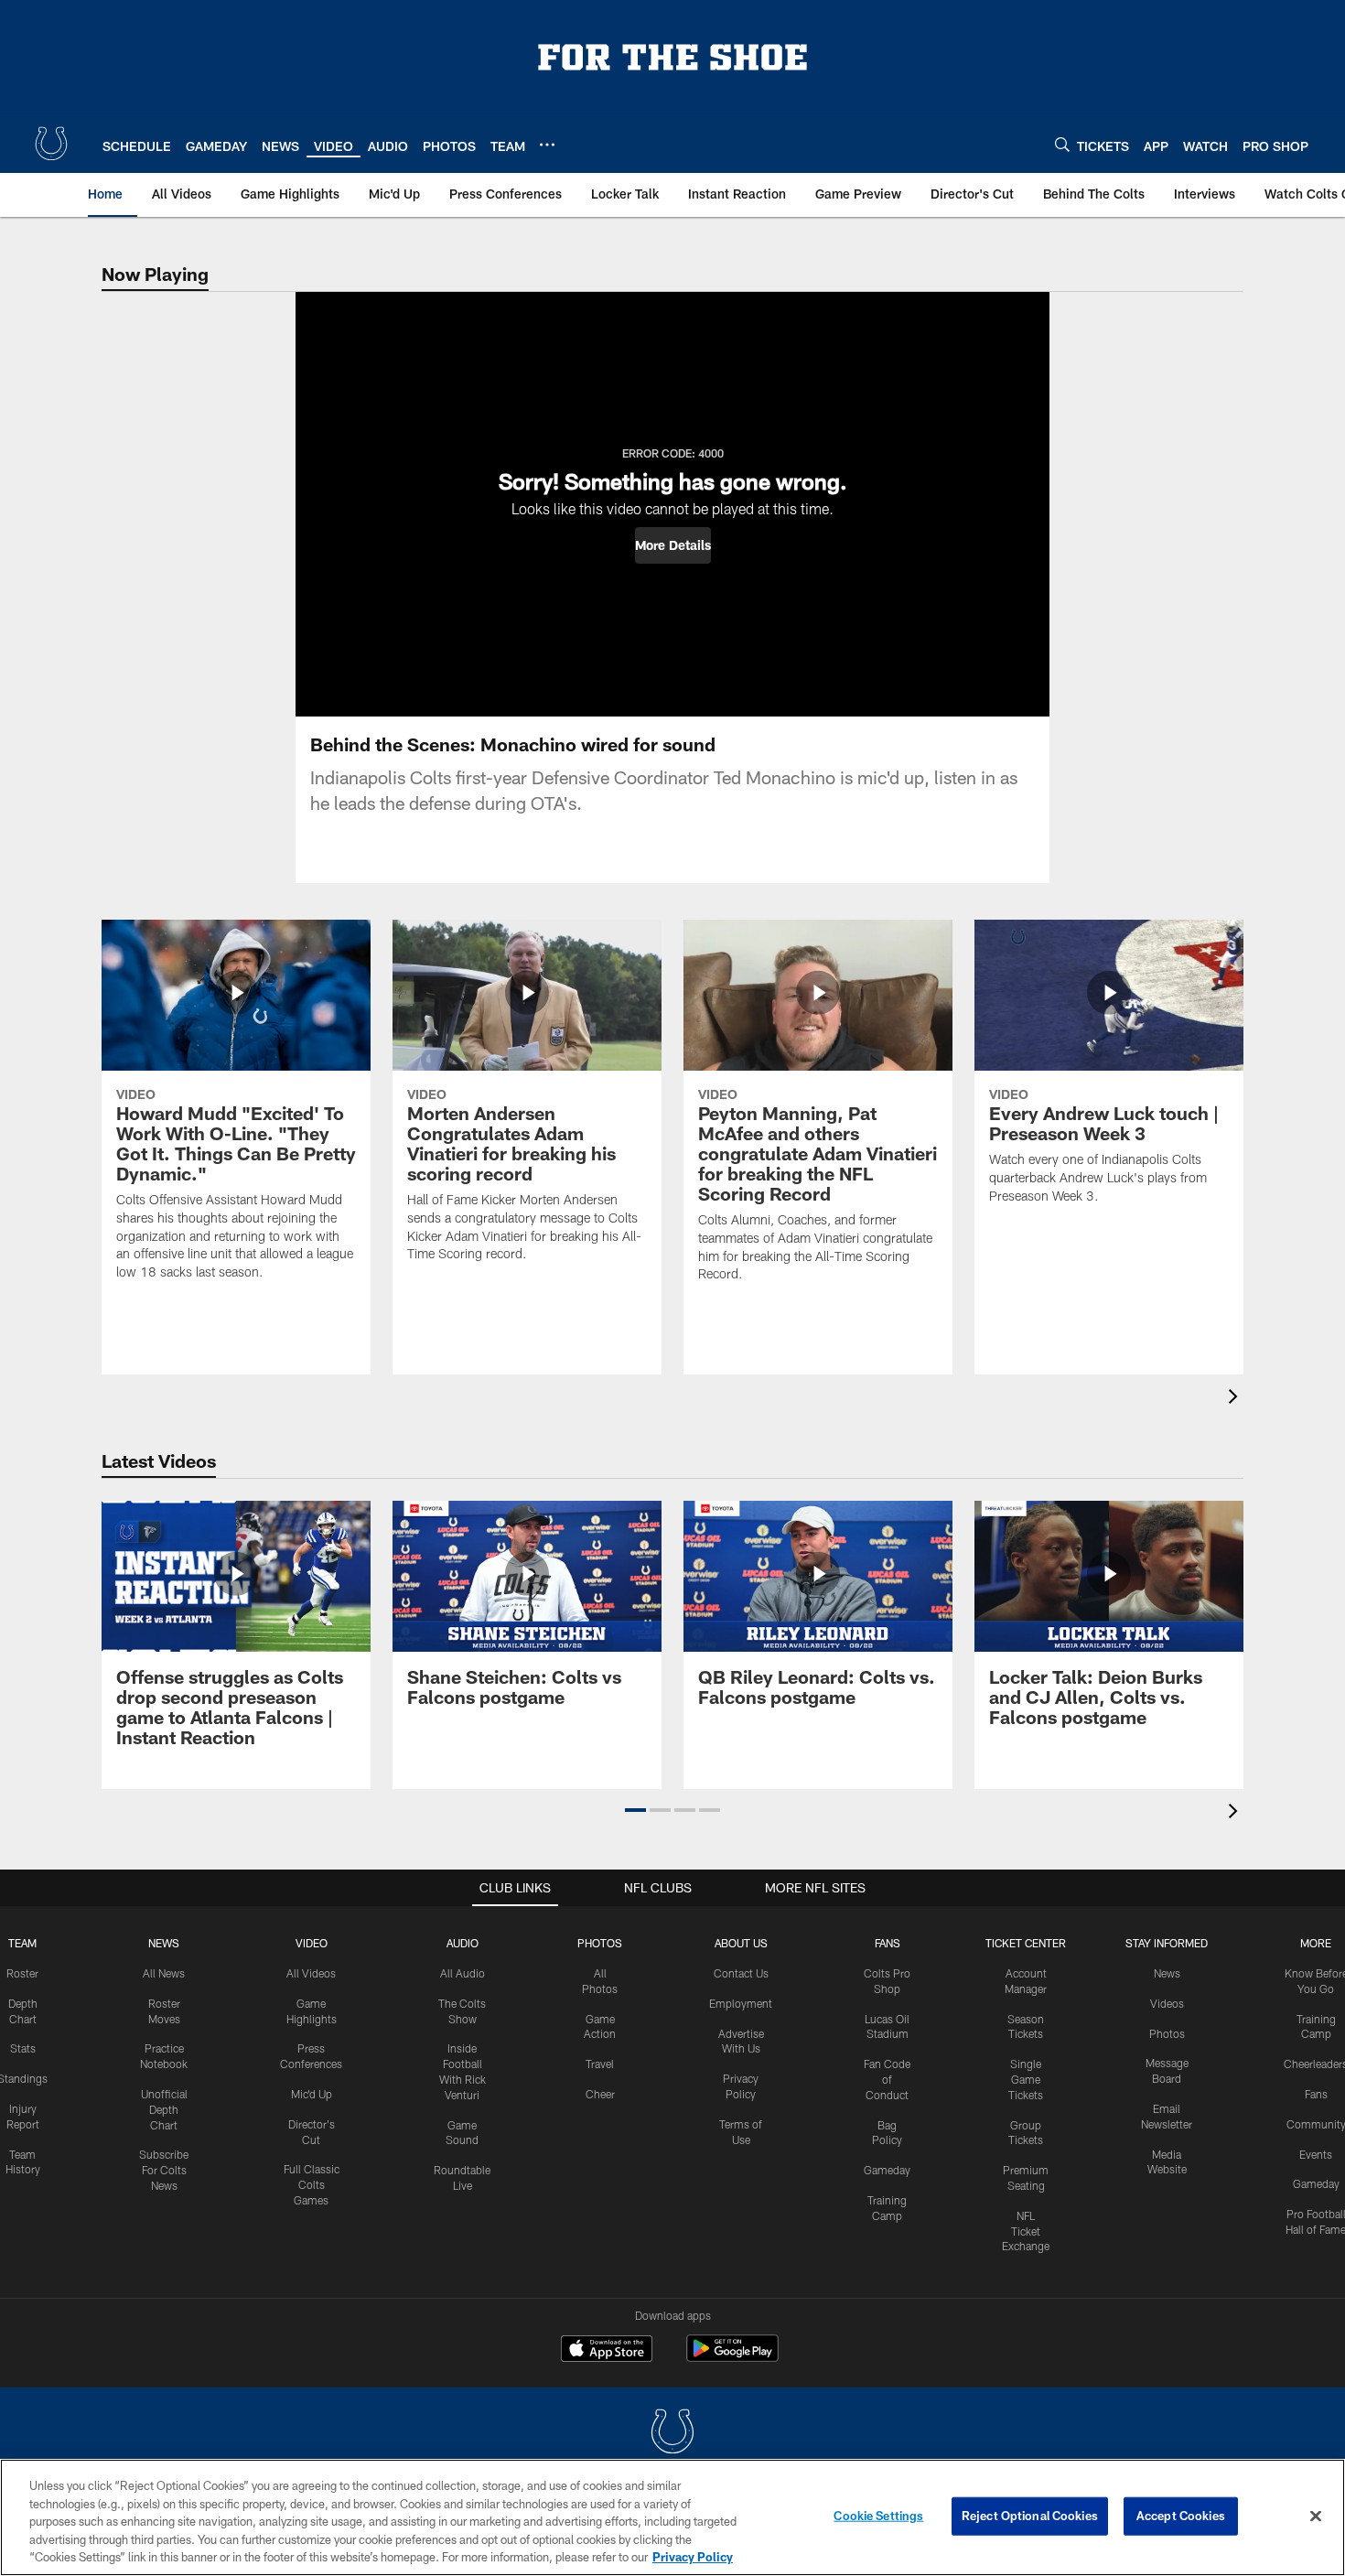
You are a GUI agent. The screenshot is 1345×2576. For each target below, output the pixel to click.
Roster (22, 1973)
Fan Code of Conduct (887, 2079)
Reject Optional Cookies (1030, 2516)
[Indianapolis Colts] (672, 2434)
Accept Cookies (1181, 2516)
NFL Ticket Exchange (1026, 2231)
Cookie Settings (878, 2516)
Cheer (600, 2094)
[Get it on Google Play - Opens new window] (732, 2358)
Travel (600, 2064)
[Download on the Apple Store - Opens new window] (607, 2351)
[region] (672, 2517)
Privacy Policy (693, 2557)
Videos (1167, 2003)
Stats (23, 2048)
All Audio (463, 1973)
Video (312, 1943)
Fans (1316, 2094)
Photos (600, 1943)
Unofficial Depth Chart (164, 2109)
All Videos (311, 1973)
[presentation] (1236, 1399)
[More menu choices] (547, 145)
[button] (673, 545)
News (164, 1943)
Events (1316, 2154)
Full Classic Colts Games (312, 2184)
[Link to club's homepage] (51, 144)
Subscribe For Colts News (164, 2170)
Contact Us (741, 1973)
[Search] (1062, 144)
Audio (463, 1943)
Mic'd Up (312, 2094)
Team (22, 1943)
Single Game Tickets (1026, 2079)
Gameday (887, 2170)
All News (164, 1973)
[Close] (1316, 2517)
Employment (741, 2003)
